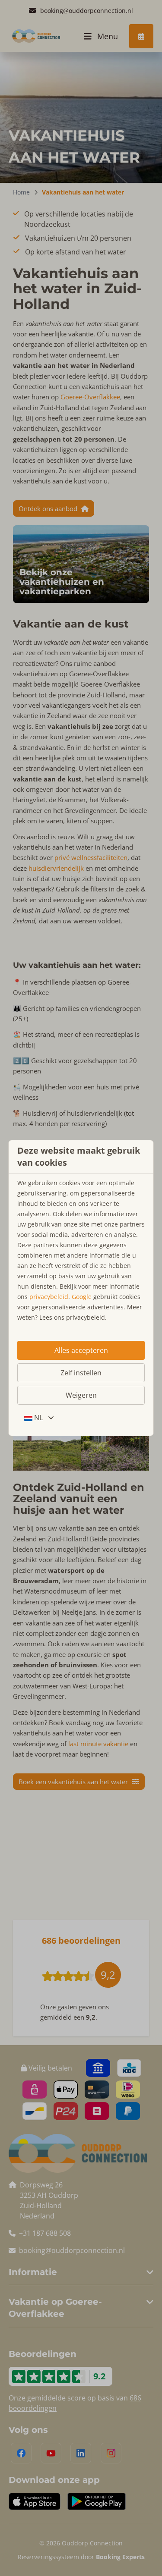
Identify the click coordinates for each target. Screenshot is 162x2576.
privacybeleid (49, 1297)
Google (82, 1297)
